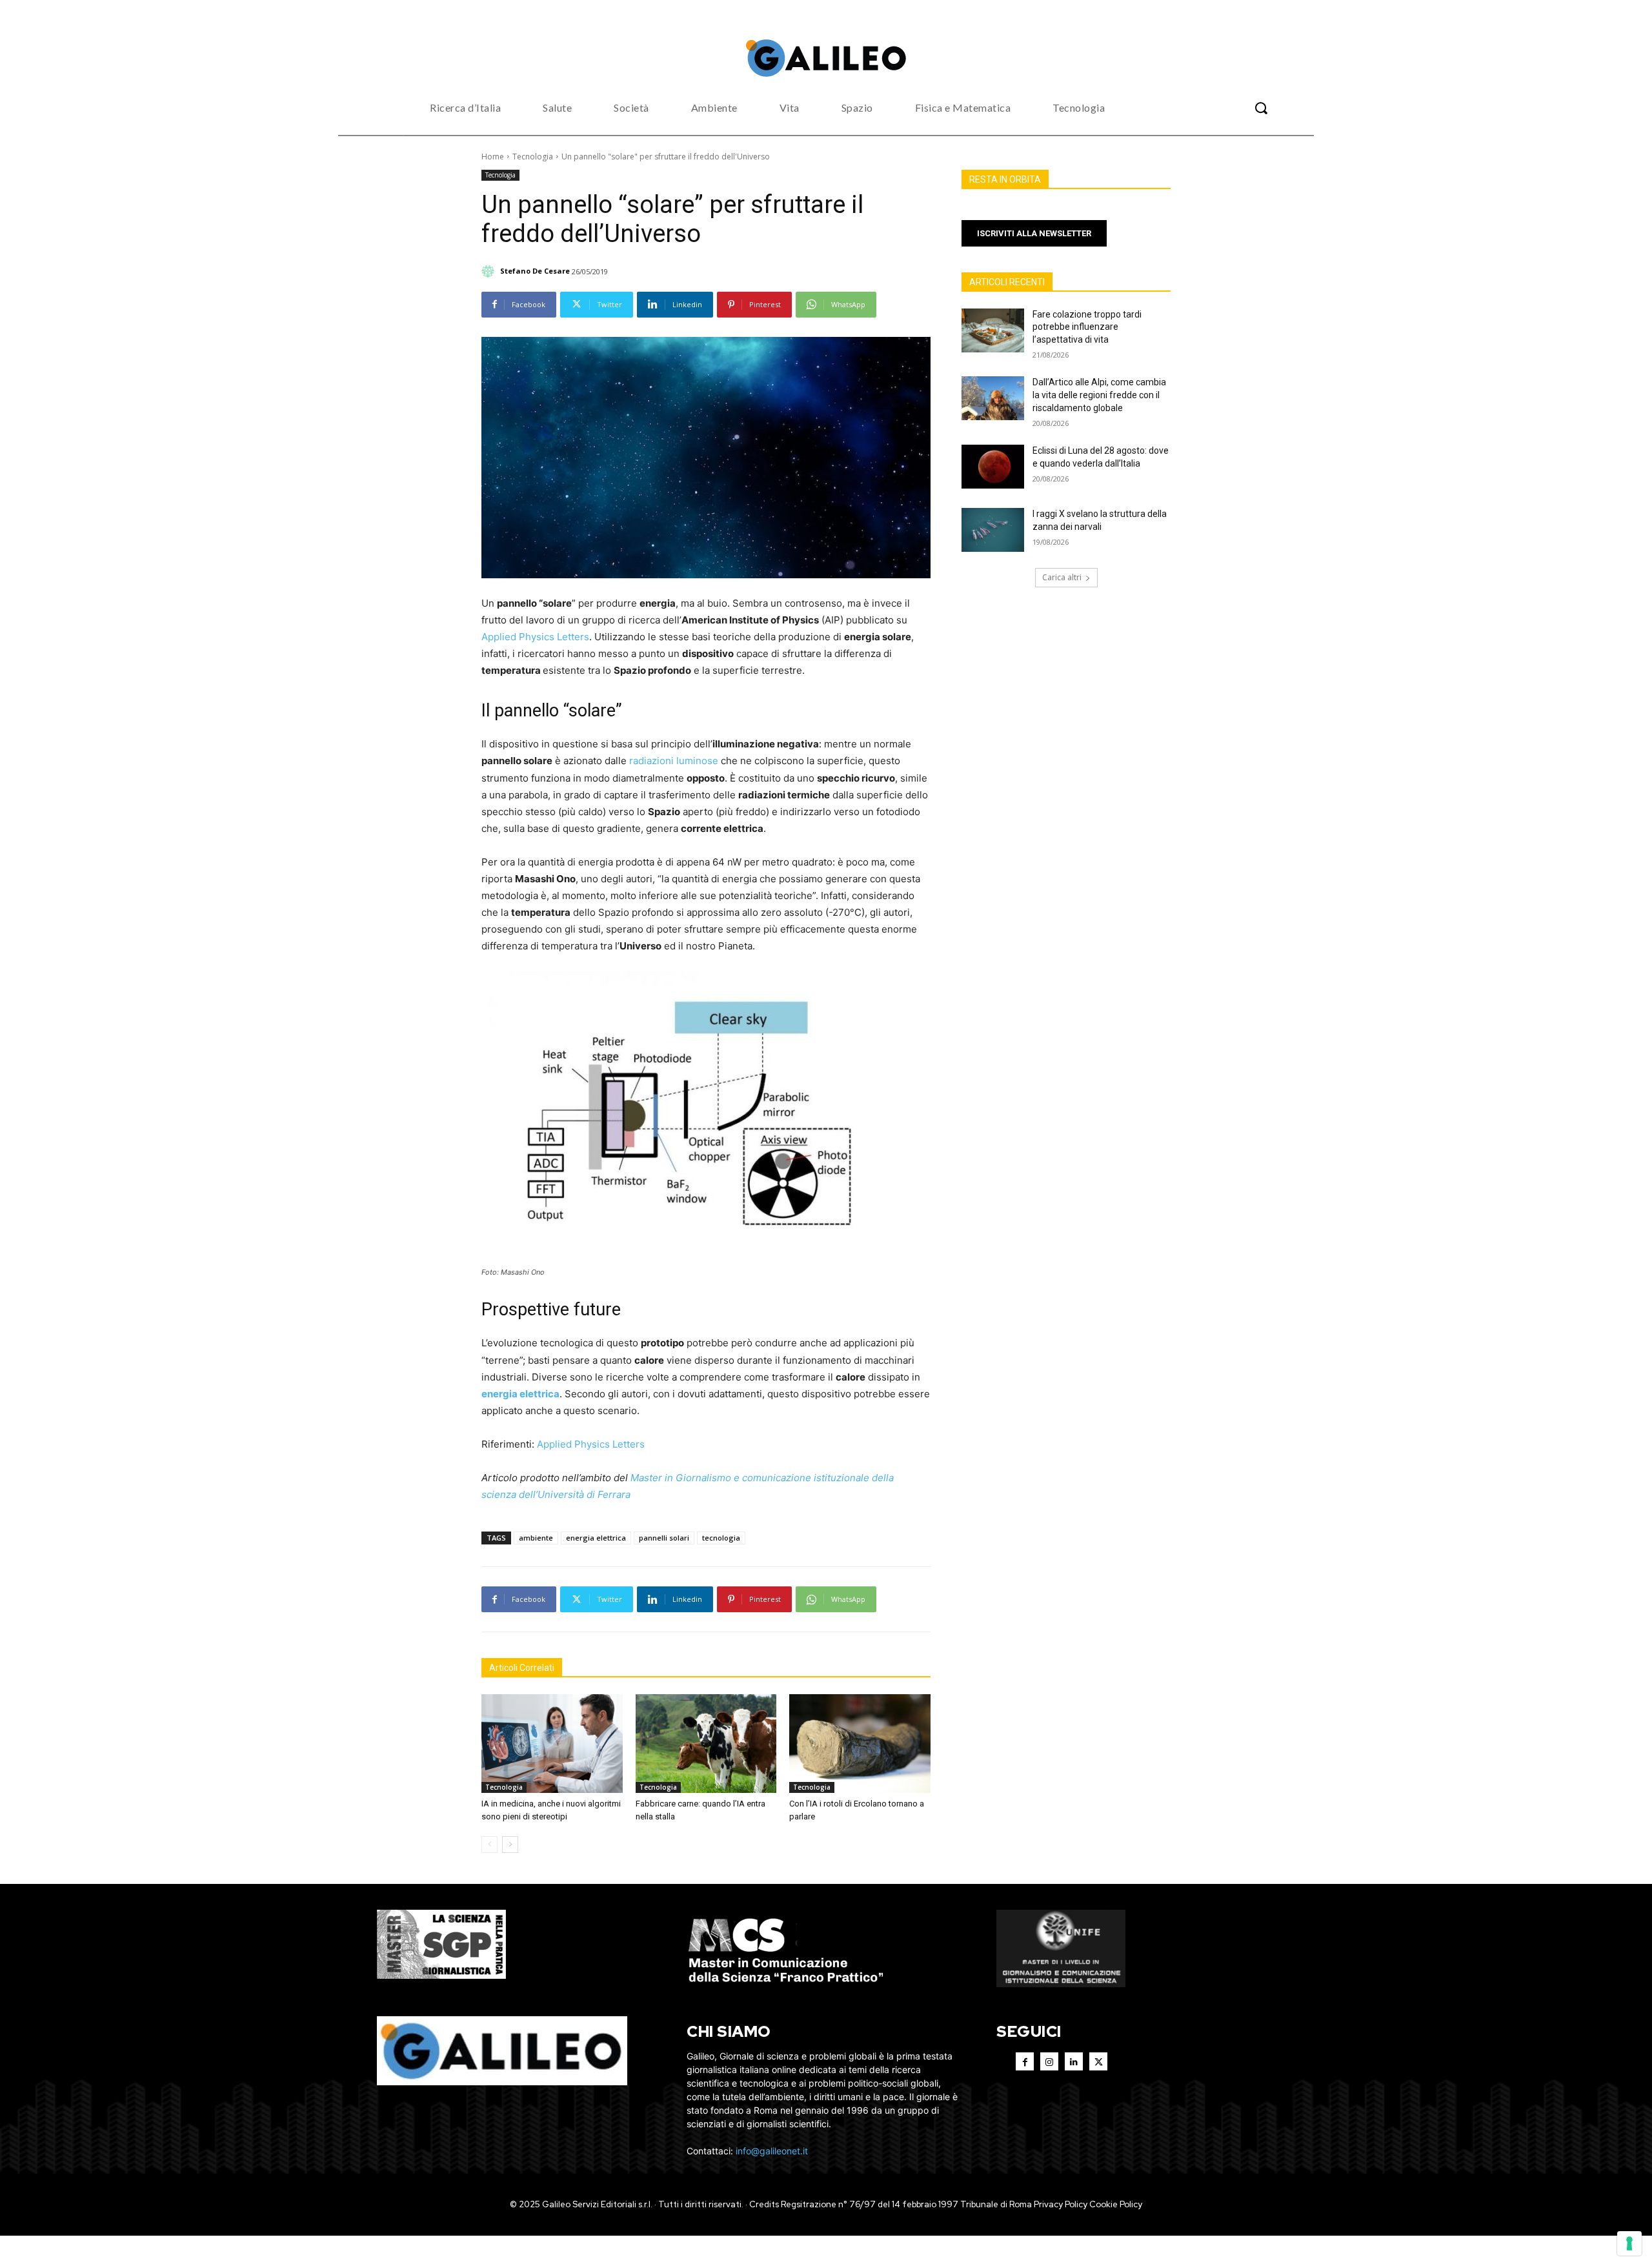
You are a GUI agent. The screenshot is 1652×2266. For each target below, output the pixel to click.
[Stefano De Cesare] (490, 271)
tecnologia (721, 1538)
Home (493, 157)
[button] (1261, 108)
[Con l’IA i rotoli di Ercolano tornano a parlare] (860, 1744)
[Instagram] (1049, 2061)
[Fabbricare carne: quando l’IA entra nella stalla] (706, 1744)
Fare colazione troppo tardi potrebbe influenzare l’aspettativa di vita (1087, 327)
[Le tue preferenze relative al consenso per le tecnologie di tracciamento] (1629, 2243)
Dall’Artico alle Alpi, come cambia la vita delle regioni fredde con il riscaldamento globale (1099, 395)
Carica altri (1062, 577)
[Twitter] (1098, 2061)
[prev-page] (489, 1845)
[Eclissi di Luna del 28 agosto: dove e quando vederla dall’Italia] (993, 467)
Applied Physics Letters (535, 637)
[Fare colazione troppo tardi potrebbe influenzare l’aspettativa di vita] (993, 330)
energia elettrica (520, 1394)
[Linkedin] (1074, 2061)
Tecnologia (533, 157)
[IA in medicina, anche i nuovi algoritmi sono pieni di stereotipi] (552, 1744)
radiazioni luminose (674, 761)
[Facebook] (1025, 2061)
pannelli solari (664, 1538)
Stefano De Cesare (535, 271)
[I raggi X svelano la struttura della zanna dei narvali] (993, 530)
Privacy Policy (1061, 2204)
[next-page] (510, 1845)
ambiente (536, 1538)
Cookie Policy (1116, 2204)
